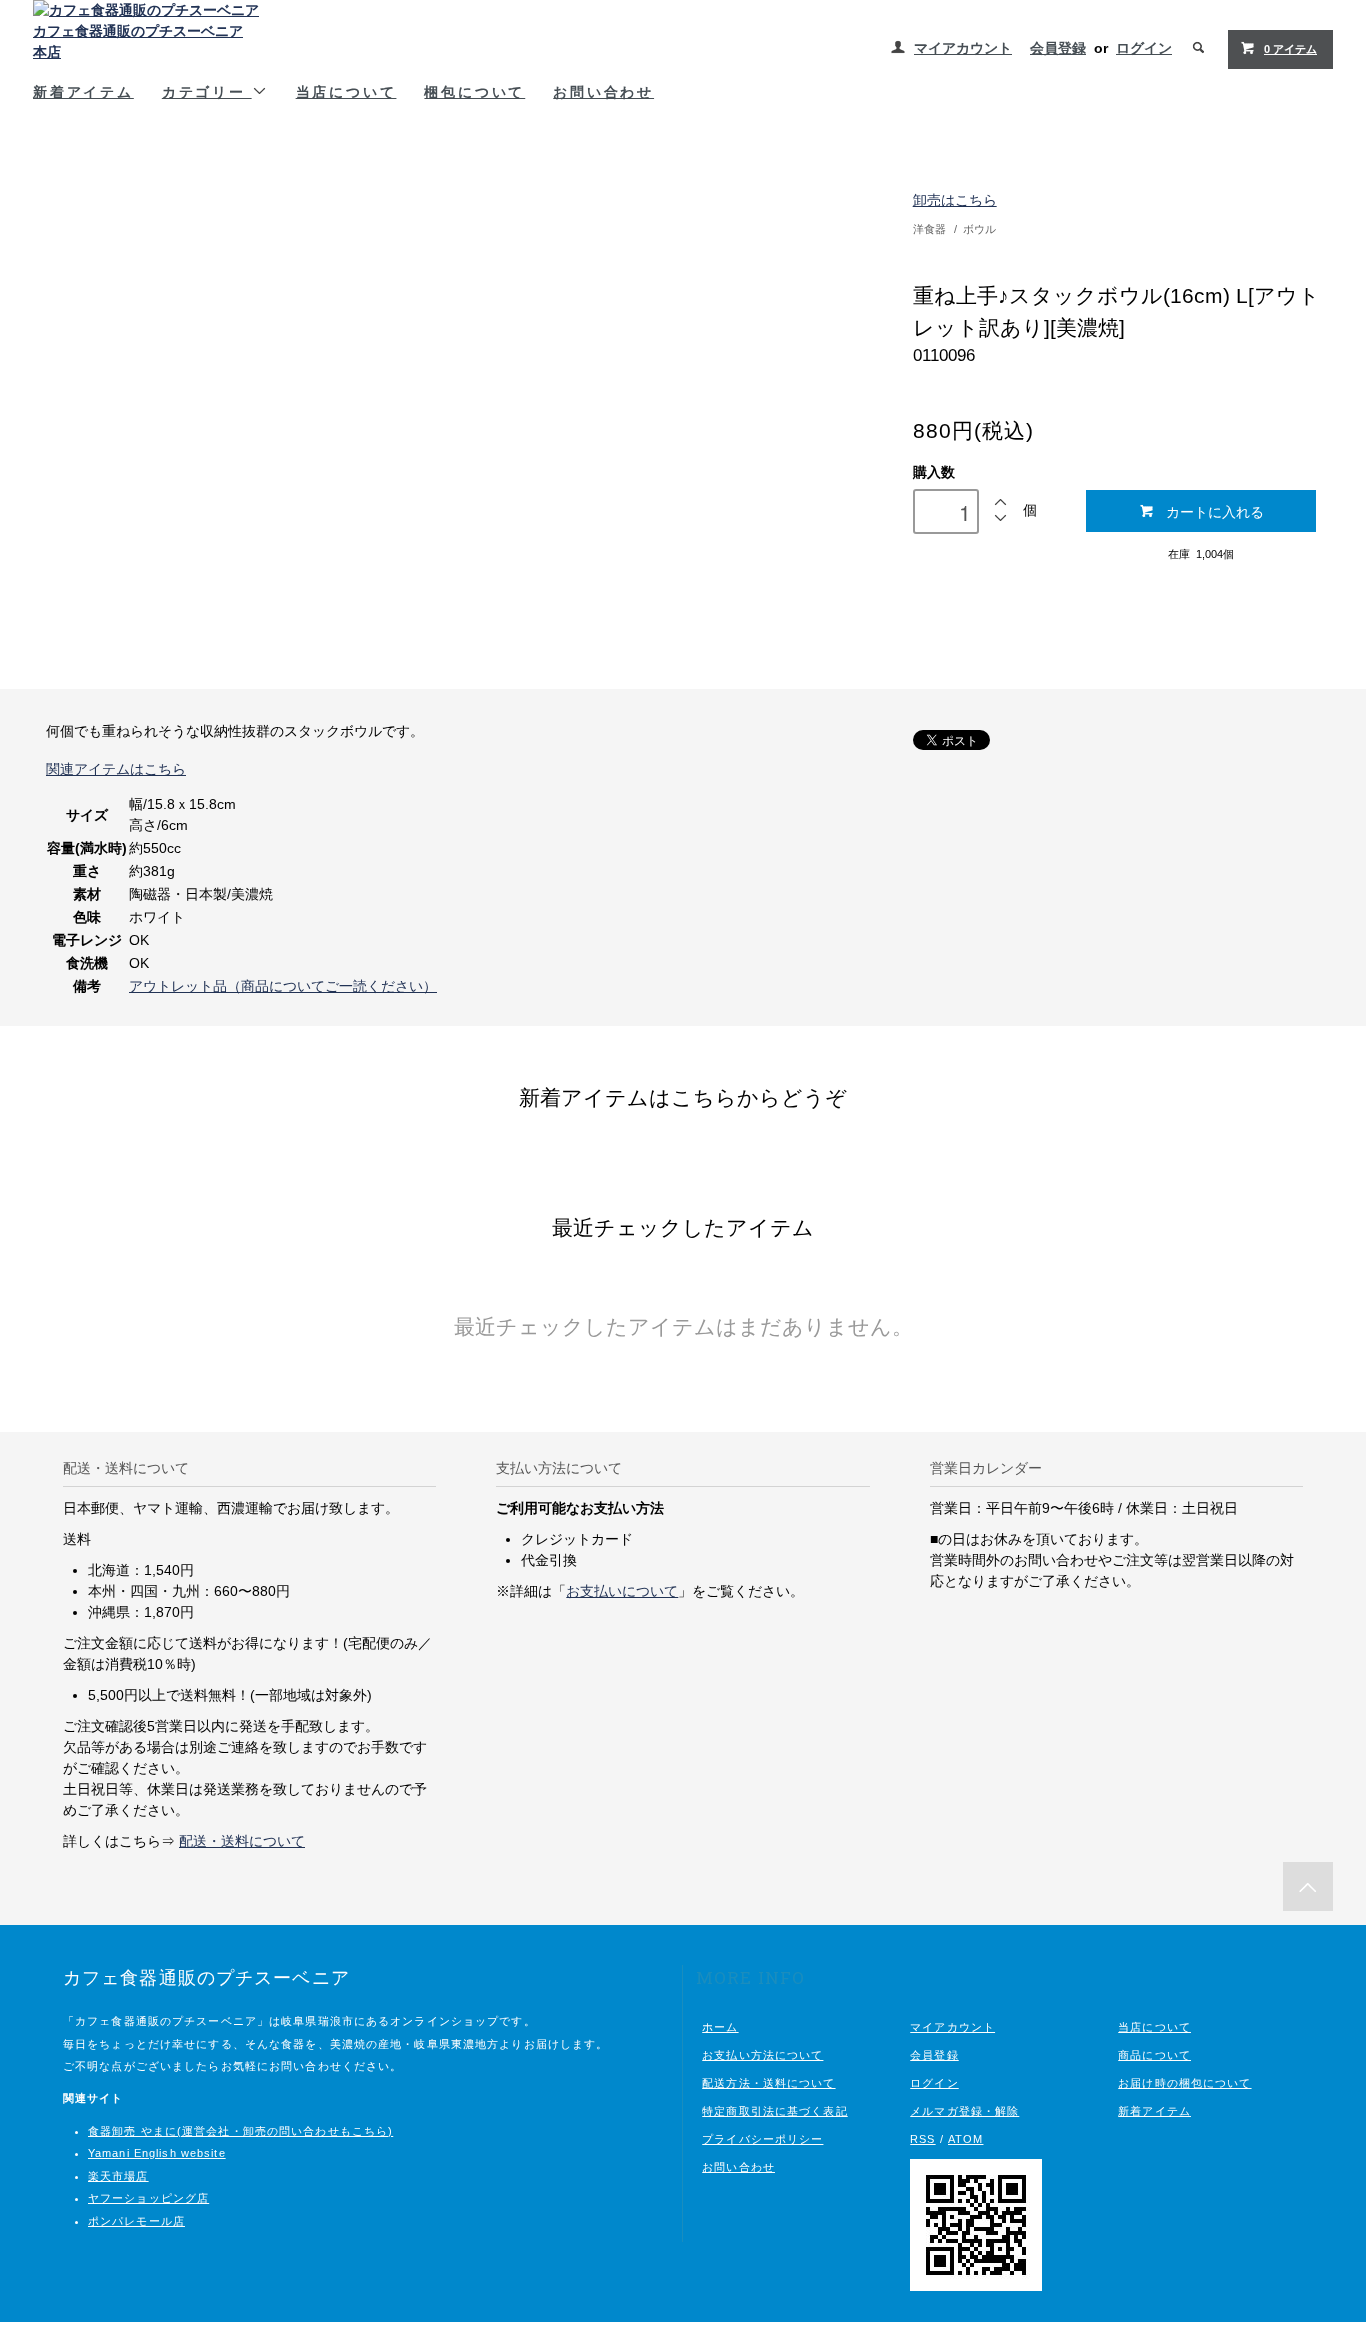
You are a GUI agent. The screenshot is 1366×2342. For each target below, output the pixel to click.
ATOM (965, 2139)
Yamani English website (157, 2153)
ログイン (1144, 48)
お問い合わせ (603, 91)
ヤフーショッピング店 (148, 2198)
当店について (346, 91)
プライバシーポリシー (762, 2139)
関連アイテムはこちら (116, 769)
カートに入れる (1215, 511)
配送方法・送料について (768, 2083)
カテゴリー (207, 91)
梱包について (474, 91)
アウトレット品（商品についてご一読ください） (283, 986)
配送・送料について (242, 1841)
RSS (922, 2139)
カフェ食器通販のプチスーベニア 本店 (138, 41)
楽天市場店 (118, 2176)
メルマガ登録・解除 (964, 2111)
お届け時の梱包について (1184, 2083)
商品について (1154, 2055)
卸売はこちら (955, 200)
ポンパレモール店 (136, 2221)
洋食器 (929, 229)
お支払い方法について (762, 2055)
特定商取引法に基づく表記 (774, 2111)
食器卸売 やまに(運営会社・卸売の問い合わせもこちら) (240, 2131)
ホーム (720, 2027)
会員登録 (1058, 48)
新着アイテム (83, 91)
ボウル (979, 229)
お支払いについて (622, 1591)
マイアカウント (963, 48)
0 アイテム (1290, 49)
